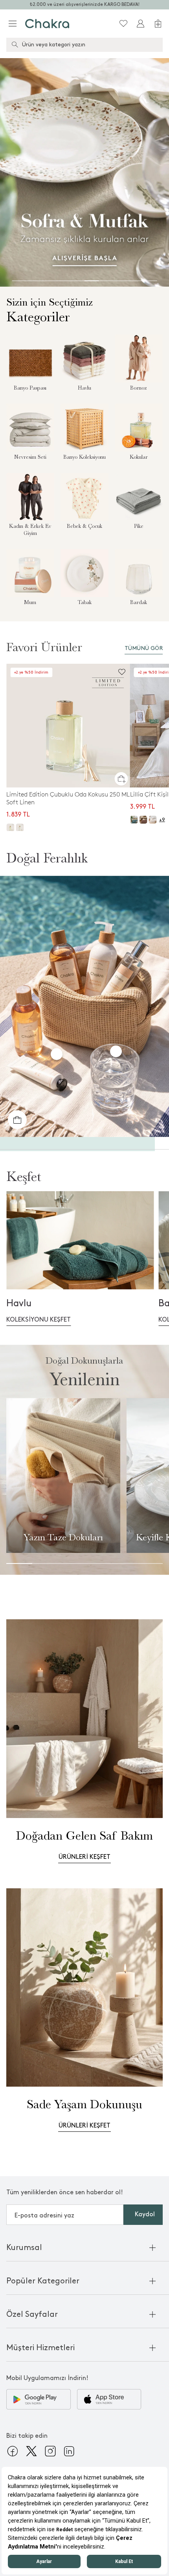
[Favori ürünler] (123, 24)
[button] (121, 778)
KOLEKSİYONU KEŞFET (39, 1320)
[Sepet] (158, 24)
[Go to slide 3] (48, 281)
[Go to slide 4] (63, 281)
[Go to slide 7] (106, 281)
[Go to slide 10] (150, 281)
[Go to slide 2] (34, 281)
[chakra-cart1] (17, 1120)
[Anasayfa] (47, 24)
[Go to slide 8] (121, 281)
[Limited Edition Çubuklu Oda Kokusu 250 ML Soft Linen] (68, 726)
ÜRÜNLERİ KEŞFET (84, 1857)
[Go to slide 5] (77, 281)
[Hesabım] (141, 24)
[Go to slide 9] (135, 281)
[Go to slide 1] (19, 281)
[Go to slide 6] (92, 281)
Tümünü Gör (144, 648)
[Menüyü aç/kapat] (13, 24)
